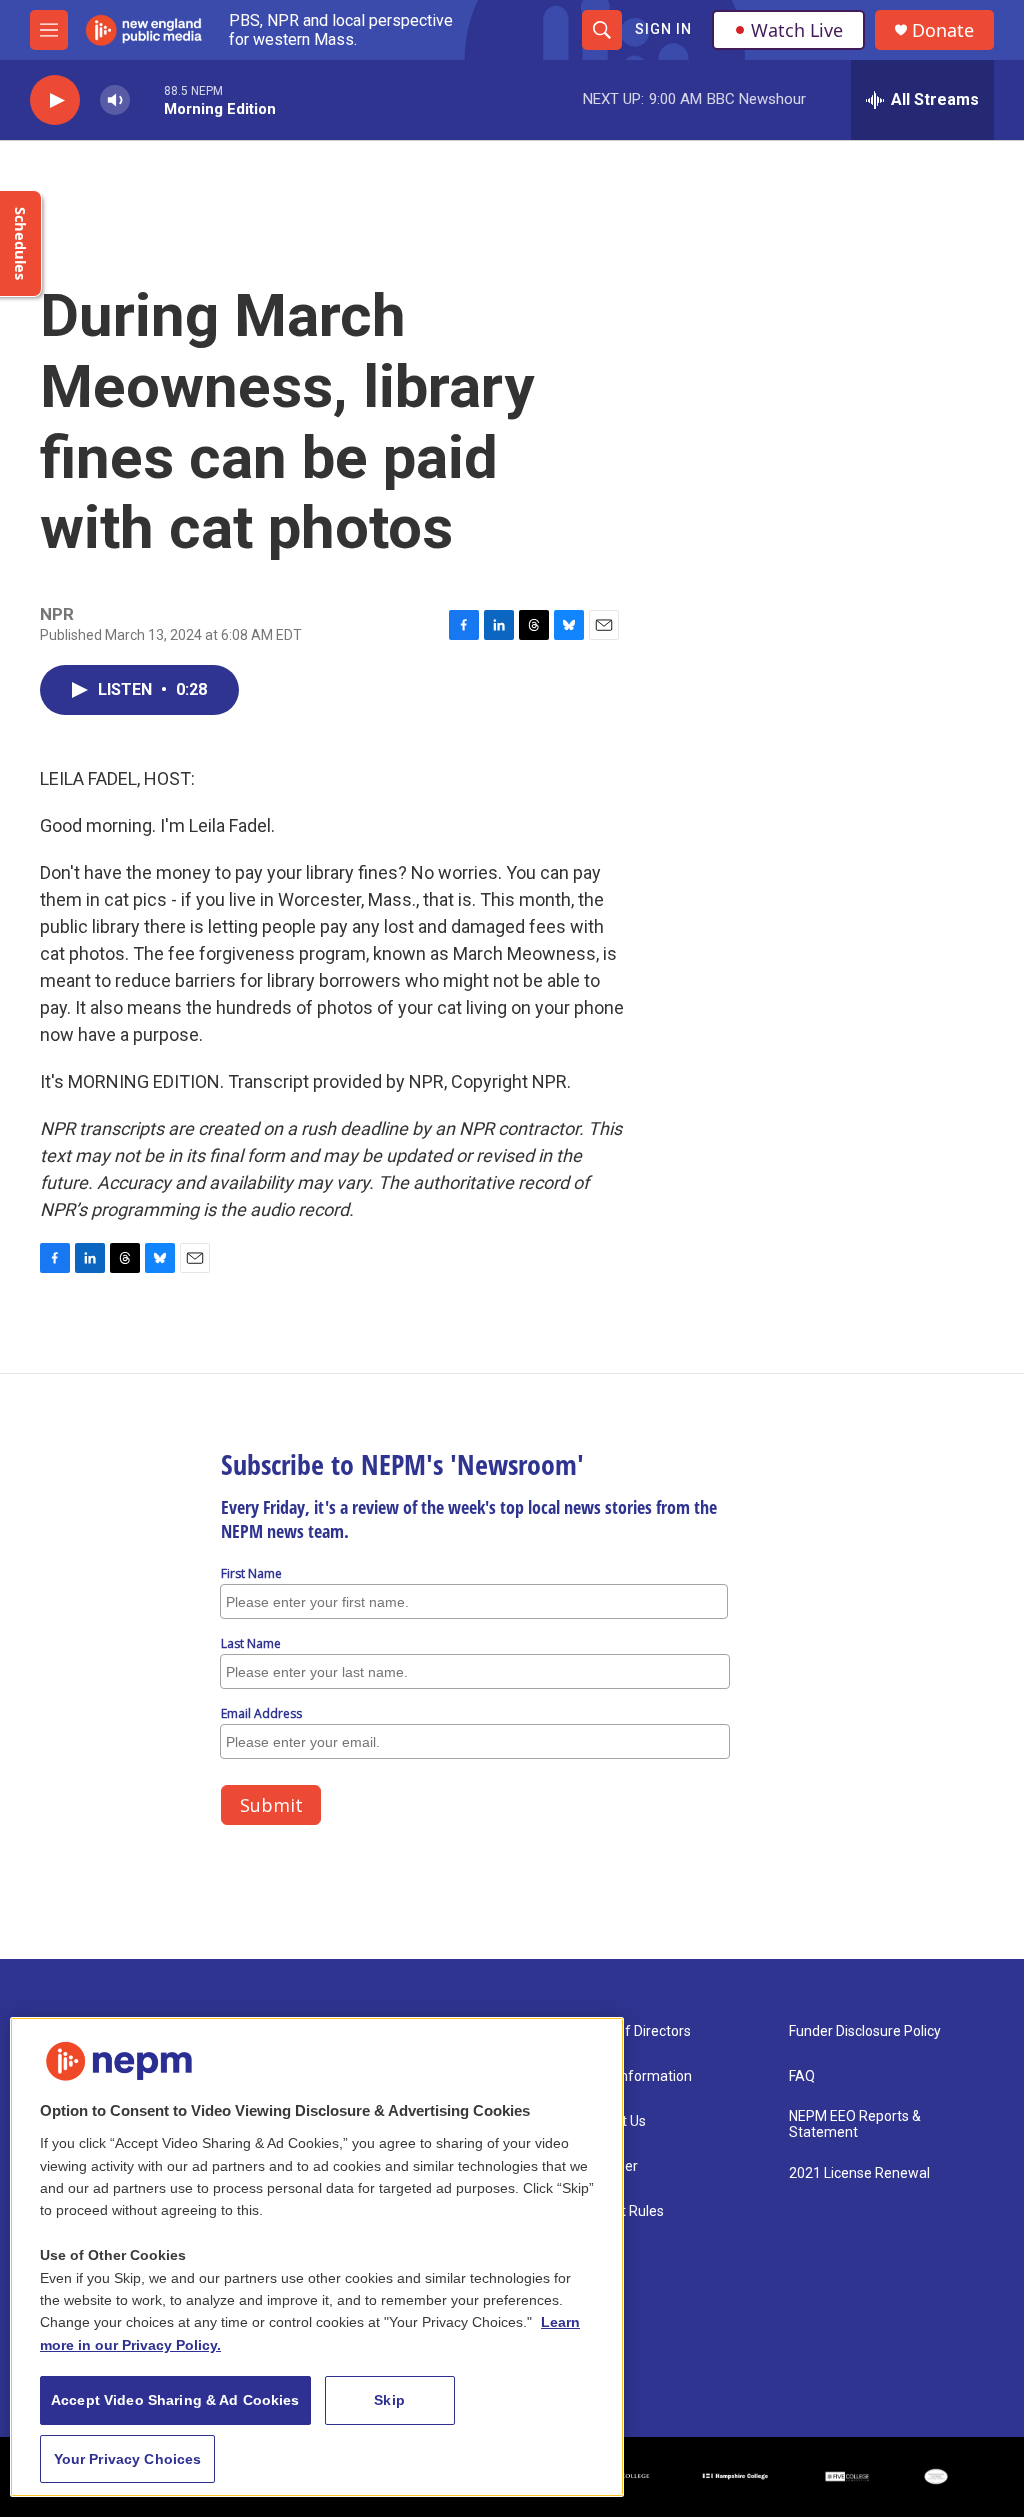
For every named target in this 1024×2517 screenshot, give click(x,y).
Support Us (611, 2121)
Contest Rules (620, 2211)
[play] (55, 100)
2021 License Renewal (859, 2173)
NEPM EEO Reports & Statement (855, 2124)
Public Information (634, 2076)
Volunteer (607, 2166)
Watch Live (797, 30)
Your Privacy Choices (128, 2459)
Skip (389, 2400)
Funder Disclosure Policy (865, 2031)
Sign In (663, 29)
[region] (317, 2257)
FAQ (802, 2076)
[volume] (115, 100)
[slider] (147, 99)
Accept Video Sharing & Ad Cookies (175, 2400)
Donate (943, 30)
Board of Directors (633, 2031)
